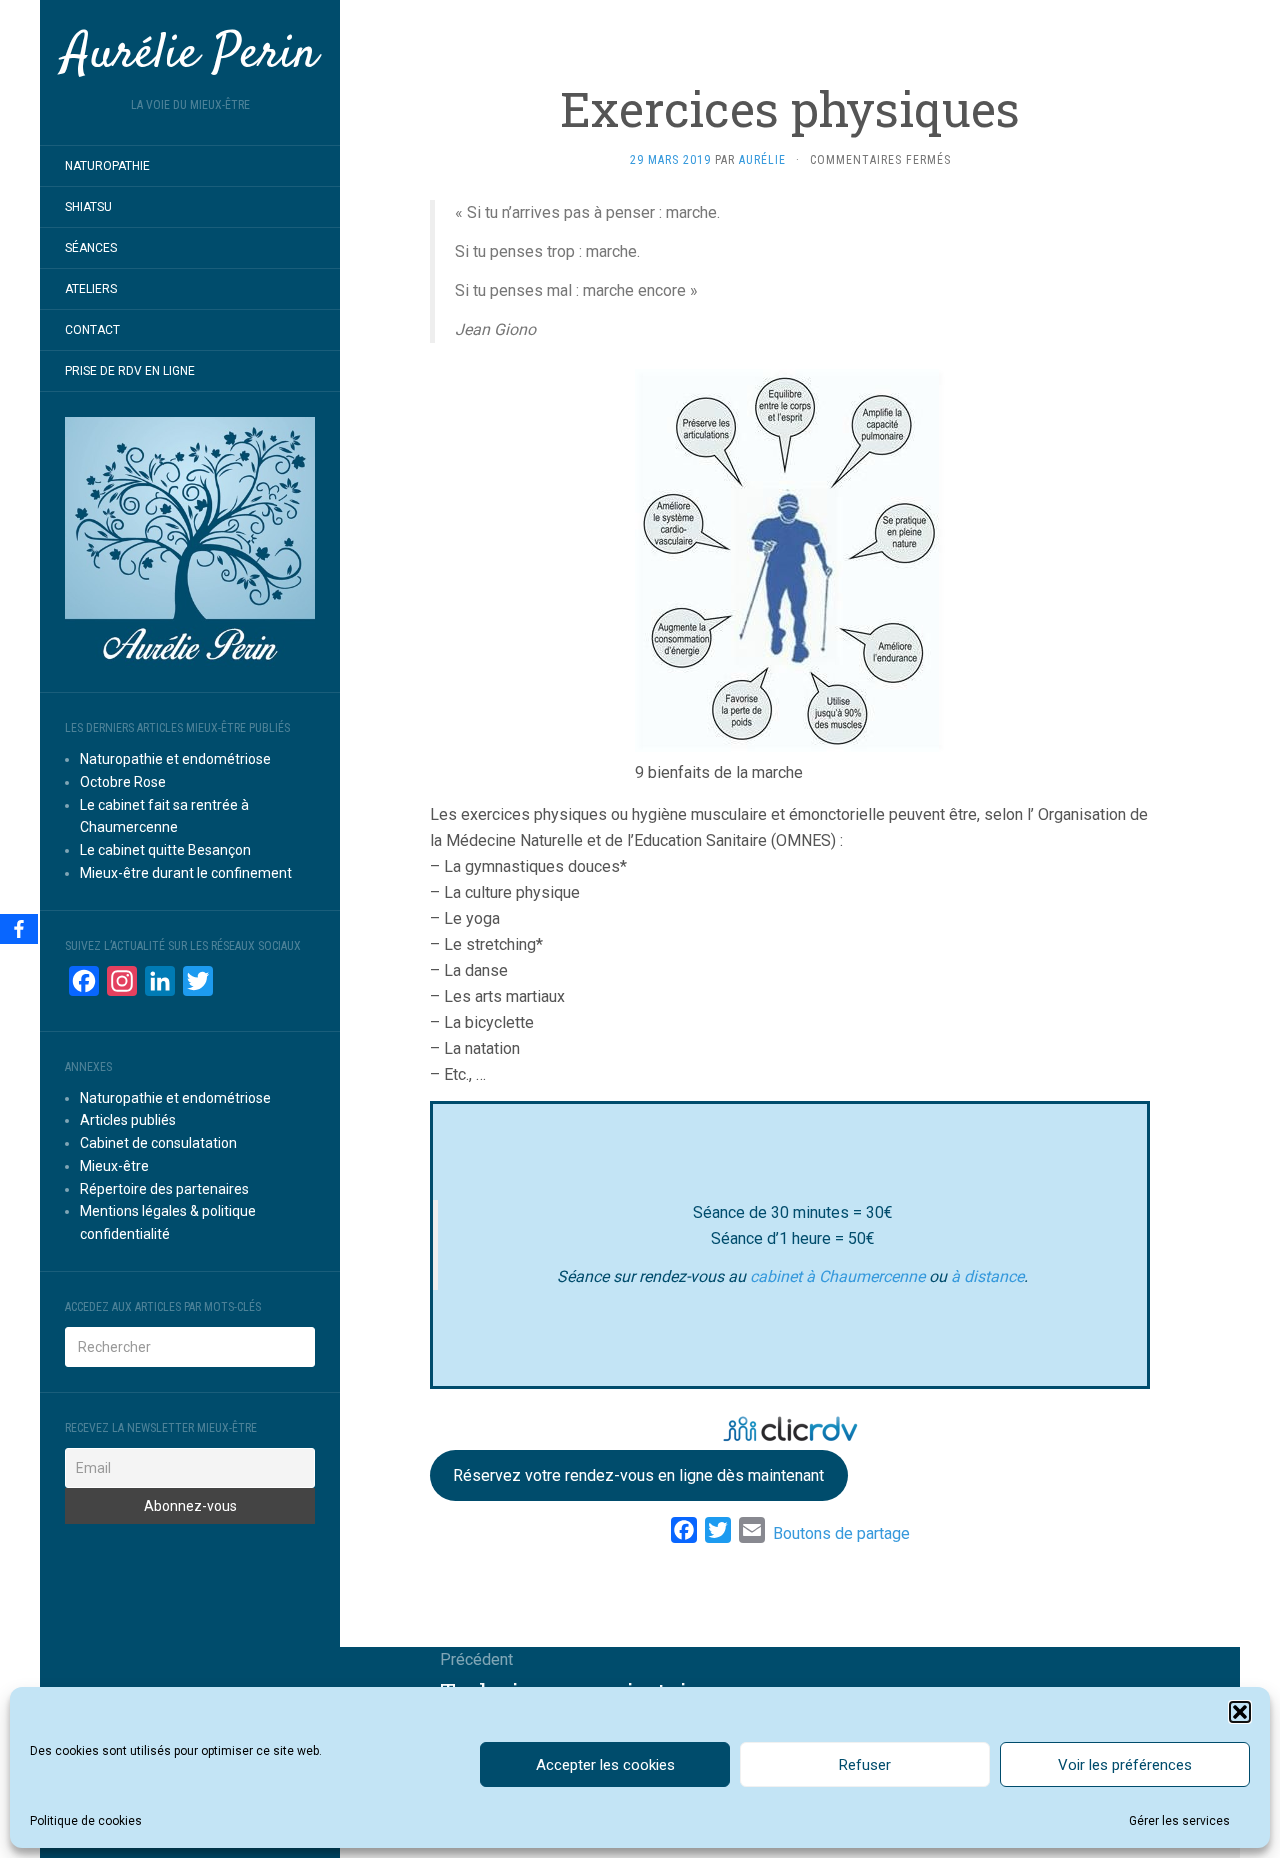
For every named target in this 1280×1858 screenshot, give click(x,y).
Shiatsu (88, 207)
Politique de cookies (86, 1821)
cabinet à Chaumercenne (839, 1276)
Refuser (865, 1765)
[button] (1240, 1712)
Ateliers (91, 289)
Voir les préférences (1125, 1765)
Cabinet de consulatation (158, 1143)
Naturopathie (107, 166)
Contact (92, 330)
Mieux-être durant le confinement (186, 873)
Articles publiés (128, 1120)
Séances (91, 248)
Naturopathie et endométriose (175, 759)
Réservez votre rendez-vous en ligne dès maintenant (638, 1475)
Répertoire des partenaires (164, 1189)
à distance (987, 1276)
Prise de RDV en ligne (130, 371)
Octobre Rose (123, 782)
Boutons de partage (841, 1533)
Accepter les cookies (605, 1765)
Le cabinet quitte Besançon (165, 850)
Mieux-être (114, 1166)
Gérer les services (1179, 1821)
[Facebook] (19, 929)
